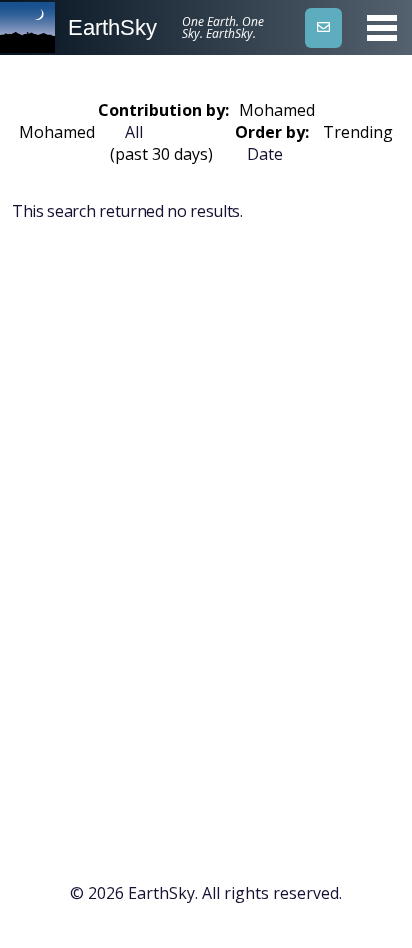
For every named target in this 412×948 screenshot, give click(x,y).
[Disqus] (206, 545)
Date (265, 154)
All (134, 132)
